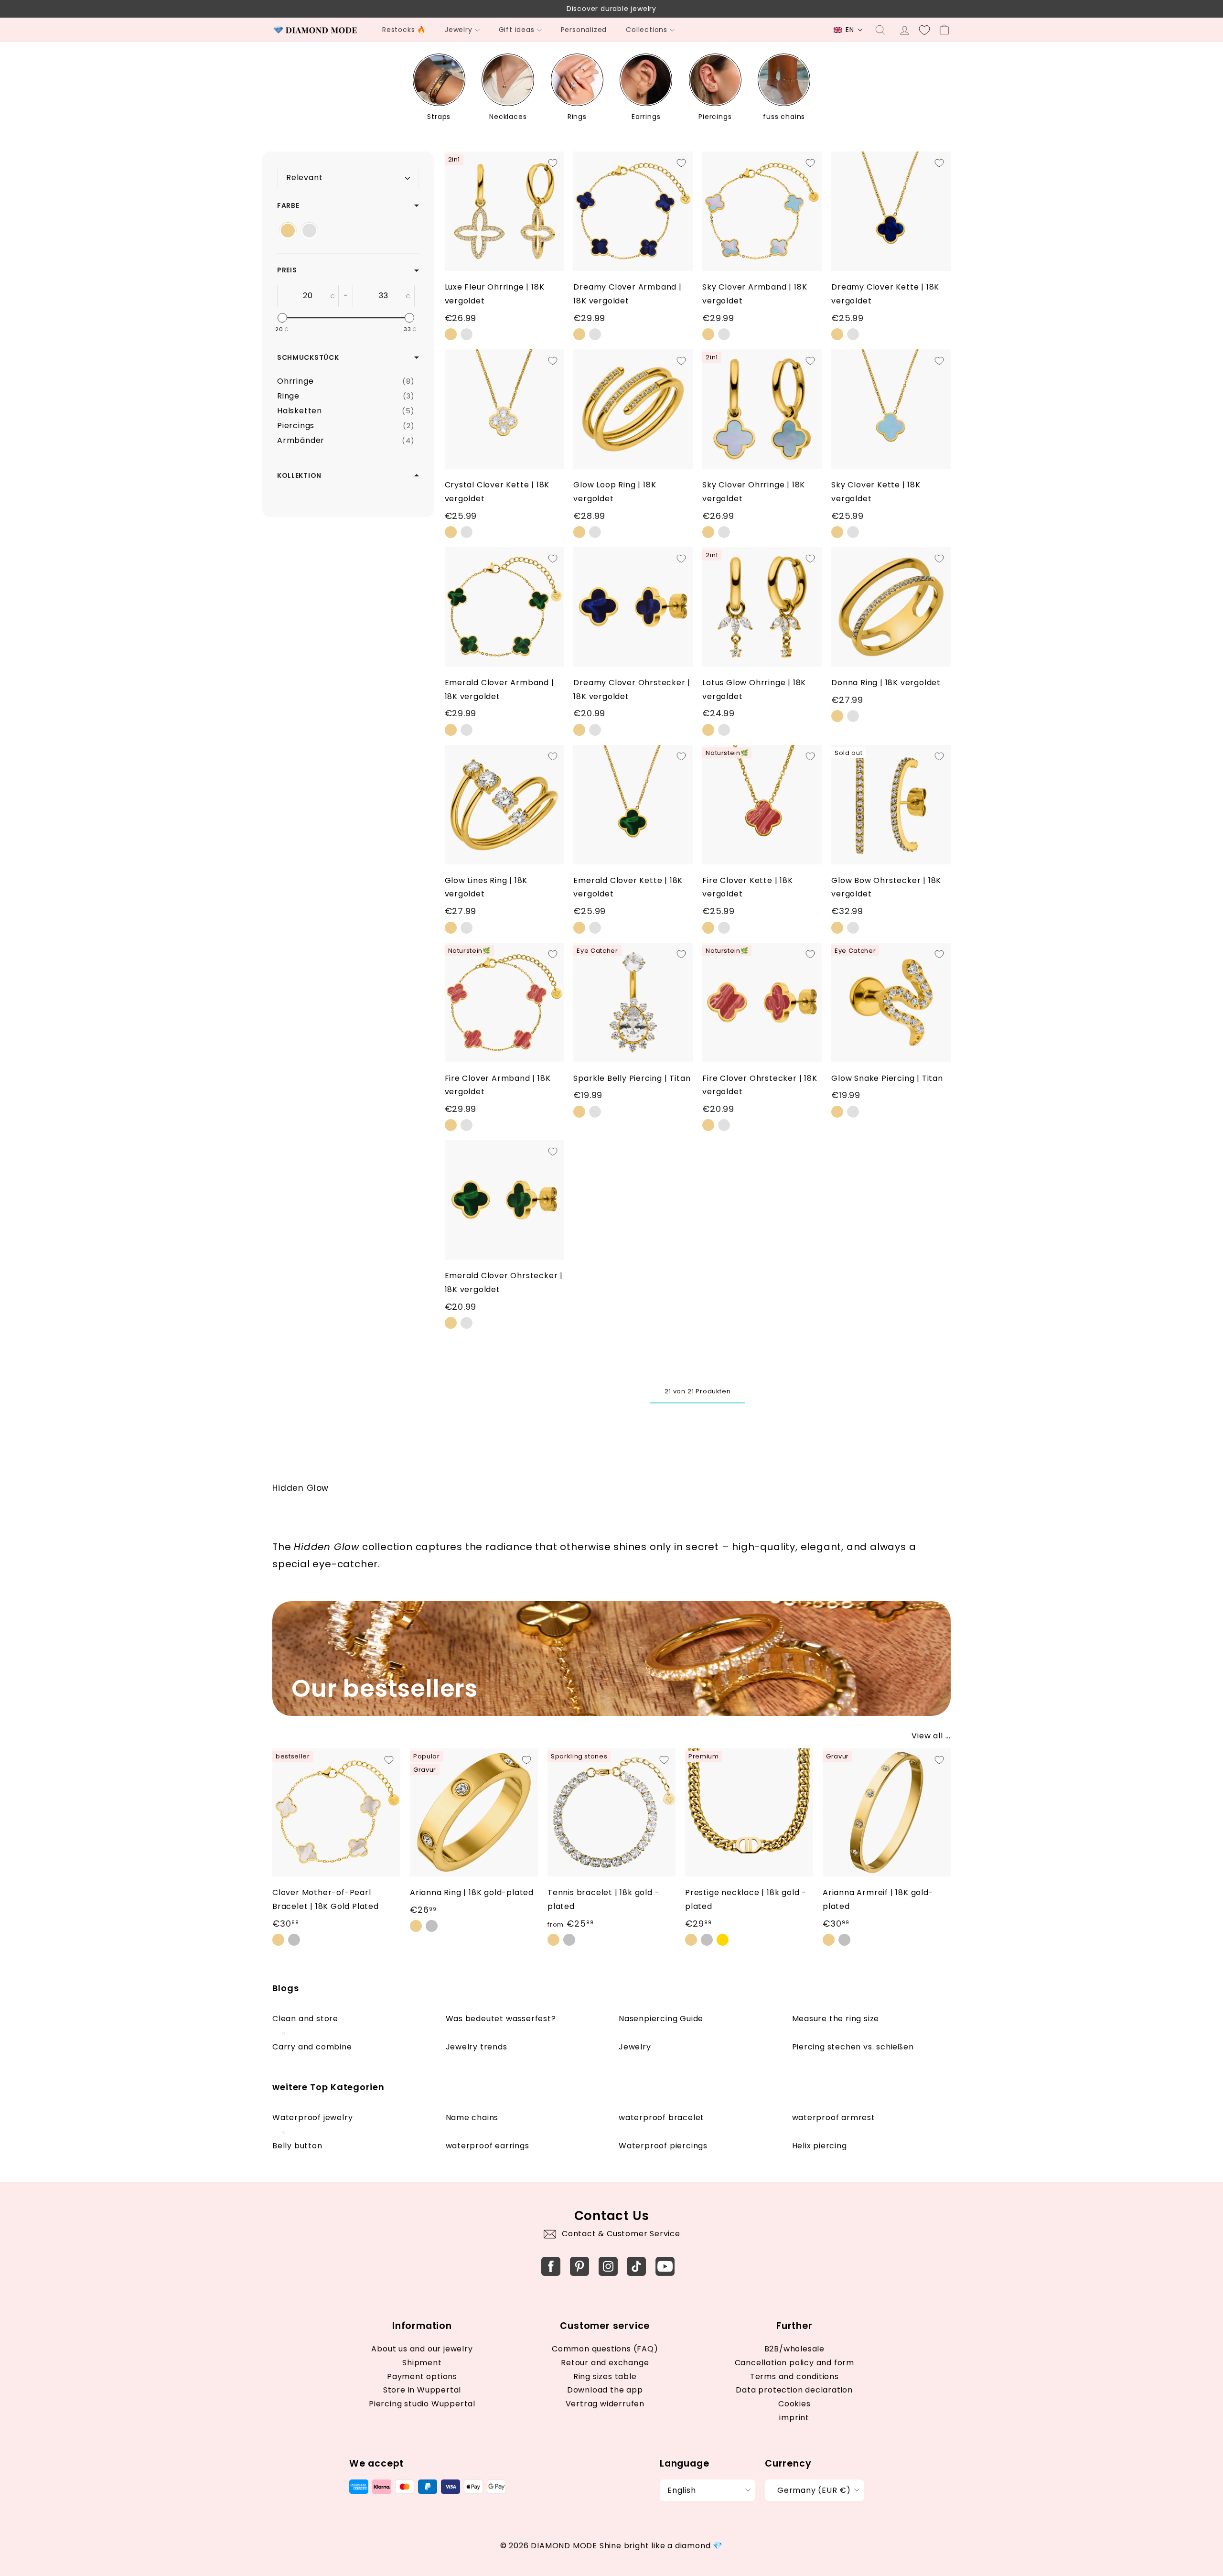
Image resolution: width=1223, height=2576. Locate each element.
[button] (848, 30)
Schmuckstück (308, 357)
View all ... (931, 1736)
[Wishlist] (924, 30)
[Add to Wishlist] (553, 163)
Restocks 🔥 (404, 30)
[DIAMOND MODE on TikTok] (636, 2266)
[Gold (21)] (288, 231)
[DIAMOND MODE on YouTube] (665, 2266)
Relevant (304, 178)
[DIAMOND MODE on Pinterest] (579, 2266)
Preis (287, 270)
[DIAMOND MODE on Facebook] (551, 2266)
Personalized (584, 30)
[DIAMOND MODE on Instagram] (608, 2266)
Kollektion (299, 475)
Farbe (288, 205)
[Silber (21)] (309, 231)
